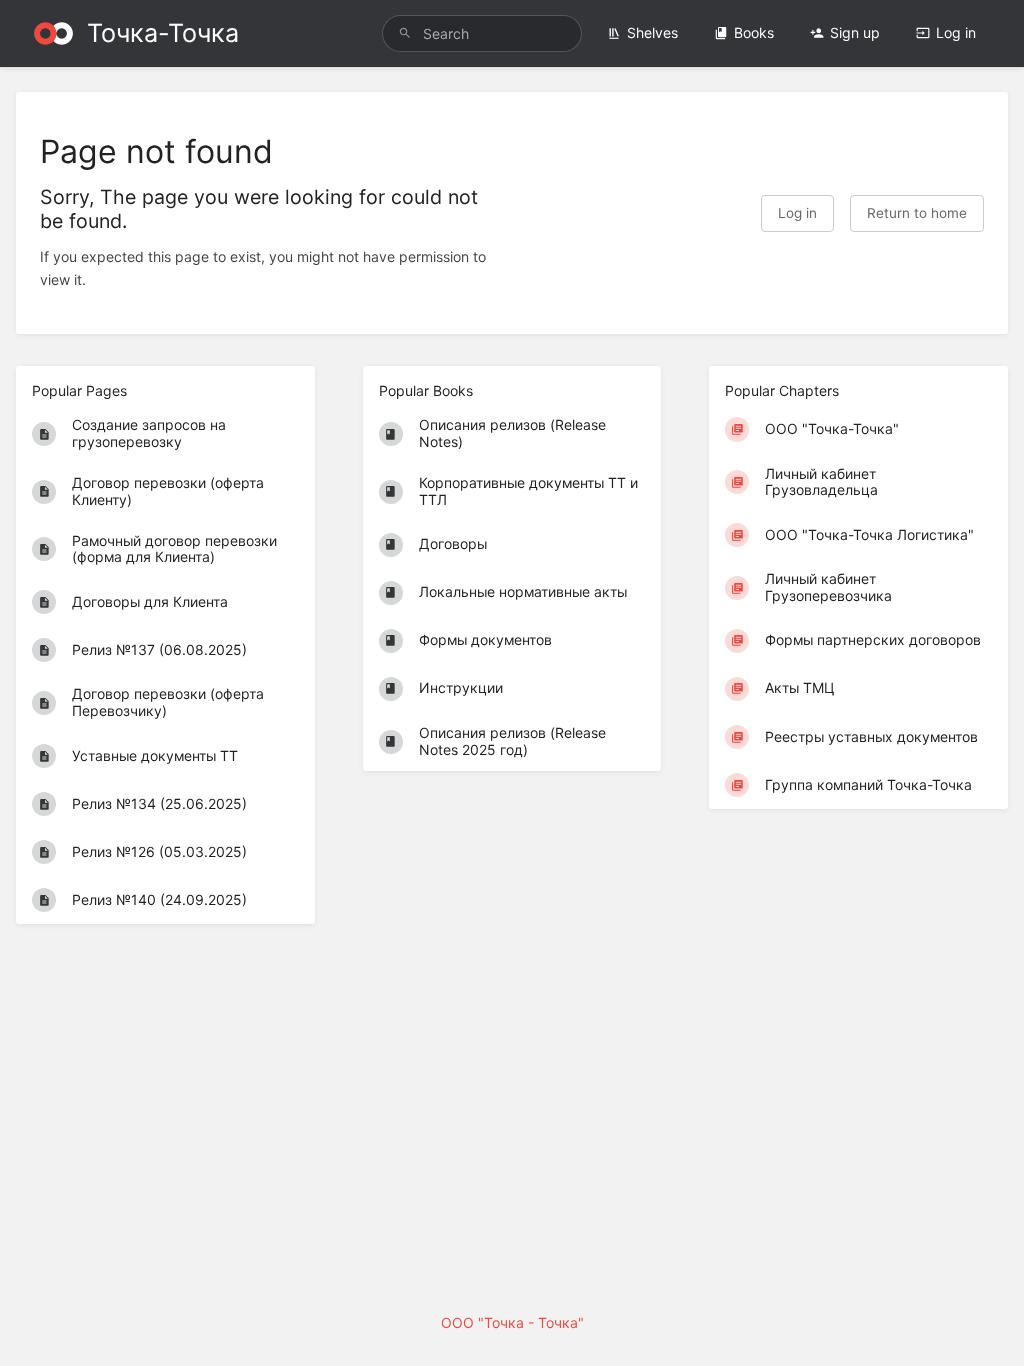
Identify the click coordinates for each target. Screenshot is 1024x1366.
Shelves (652, 32)
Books (754, 32)
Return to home (917, 213)
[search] (482, 33)
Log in (956, 32)
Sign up (855, 32)
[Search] (405, 33)
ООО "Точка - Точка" (512, 1322)
